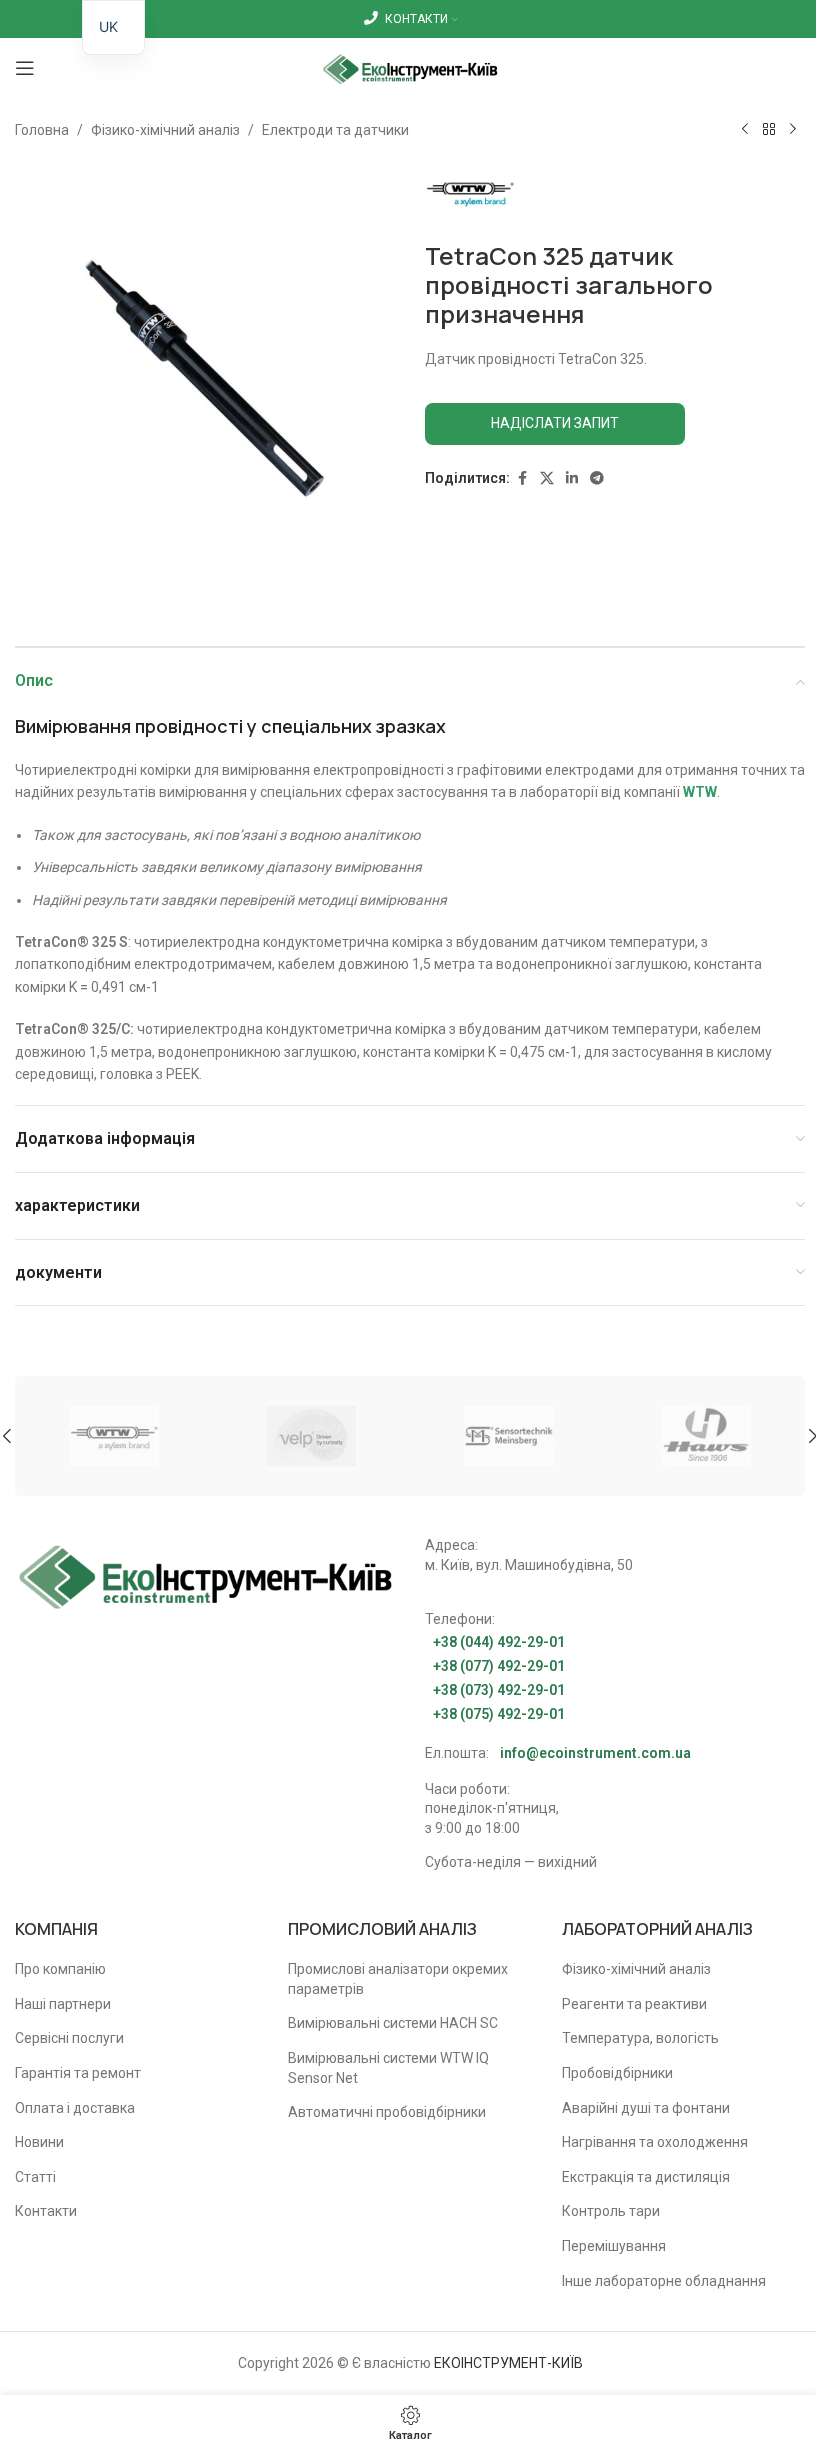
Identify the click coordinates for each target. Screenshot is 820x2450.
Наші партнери (63, 2004)
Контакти (46, 2211)
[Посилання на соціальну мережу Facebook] (522, 478)
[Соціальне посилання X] (547, 478)
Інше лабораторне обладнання (664, 2281)
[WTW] (114, 1436)
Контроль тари (611, 2211)
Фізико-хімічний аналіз (165, 130)
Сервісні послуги (69, 2038)
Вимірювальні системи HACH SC (393, 2023)
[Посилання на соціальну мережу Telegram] (597, 478)
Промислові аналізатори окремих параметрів (398, 1979)
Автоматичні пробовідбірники (387, 2112)
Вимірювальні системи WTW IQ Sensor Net (388, 2068)
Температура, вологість (640, 2038)
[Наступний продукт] (793, 130)
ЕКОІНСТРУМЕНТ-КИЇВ (508, 2363)
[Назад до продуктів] (769, 130)
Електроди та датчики (335, 130)
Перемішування (614, 2246)
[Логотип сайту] (410, 67)
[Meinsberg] (509, 1436)
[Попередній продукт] (745, 130)
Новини (39, 2142)
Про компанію (60, 1969)
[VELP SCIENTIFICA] (312, 1436)
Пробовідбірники (617, 2073)
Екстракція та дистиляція (646, 2177)
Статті (35, 2177)
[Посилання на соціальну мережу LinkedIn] (572, 478)
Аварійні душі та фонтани (646, 2108)
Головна (42, 130)
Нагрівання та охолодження (655, 2142)
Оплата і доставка (75, 2108)
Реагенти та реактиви (634, 2004)
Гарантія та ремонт (78, 2073)
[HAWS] (707, 1436)
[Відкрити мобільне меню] (25, 68)
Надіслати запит (555, 423)
